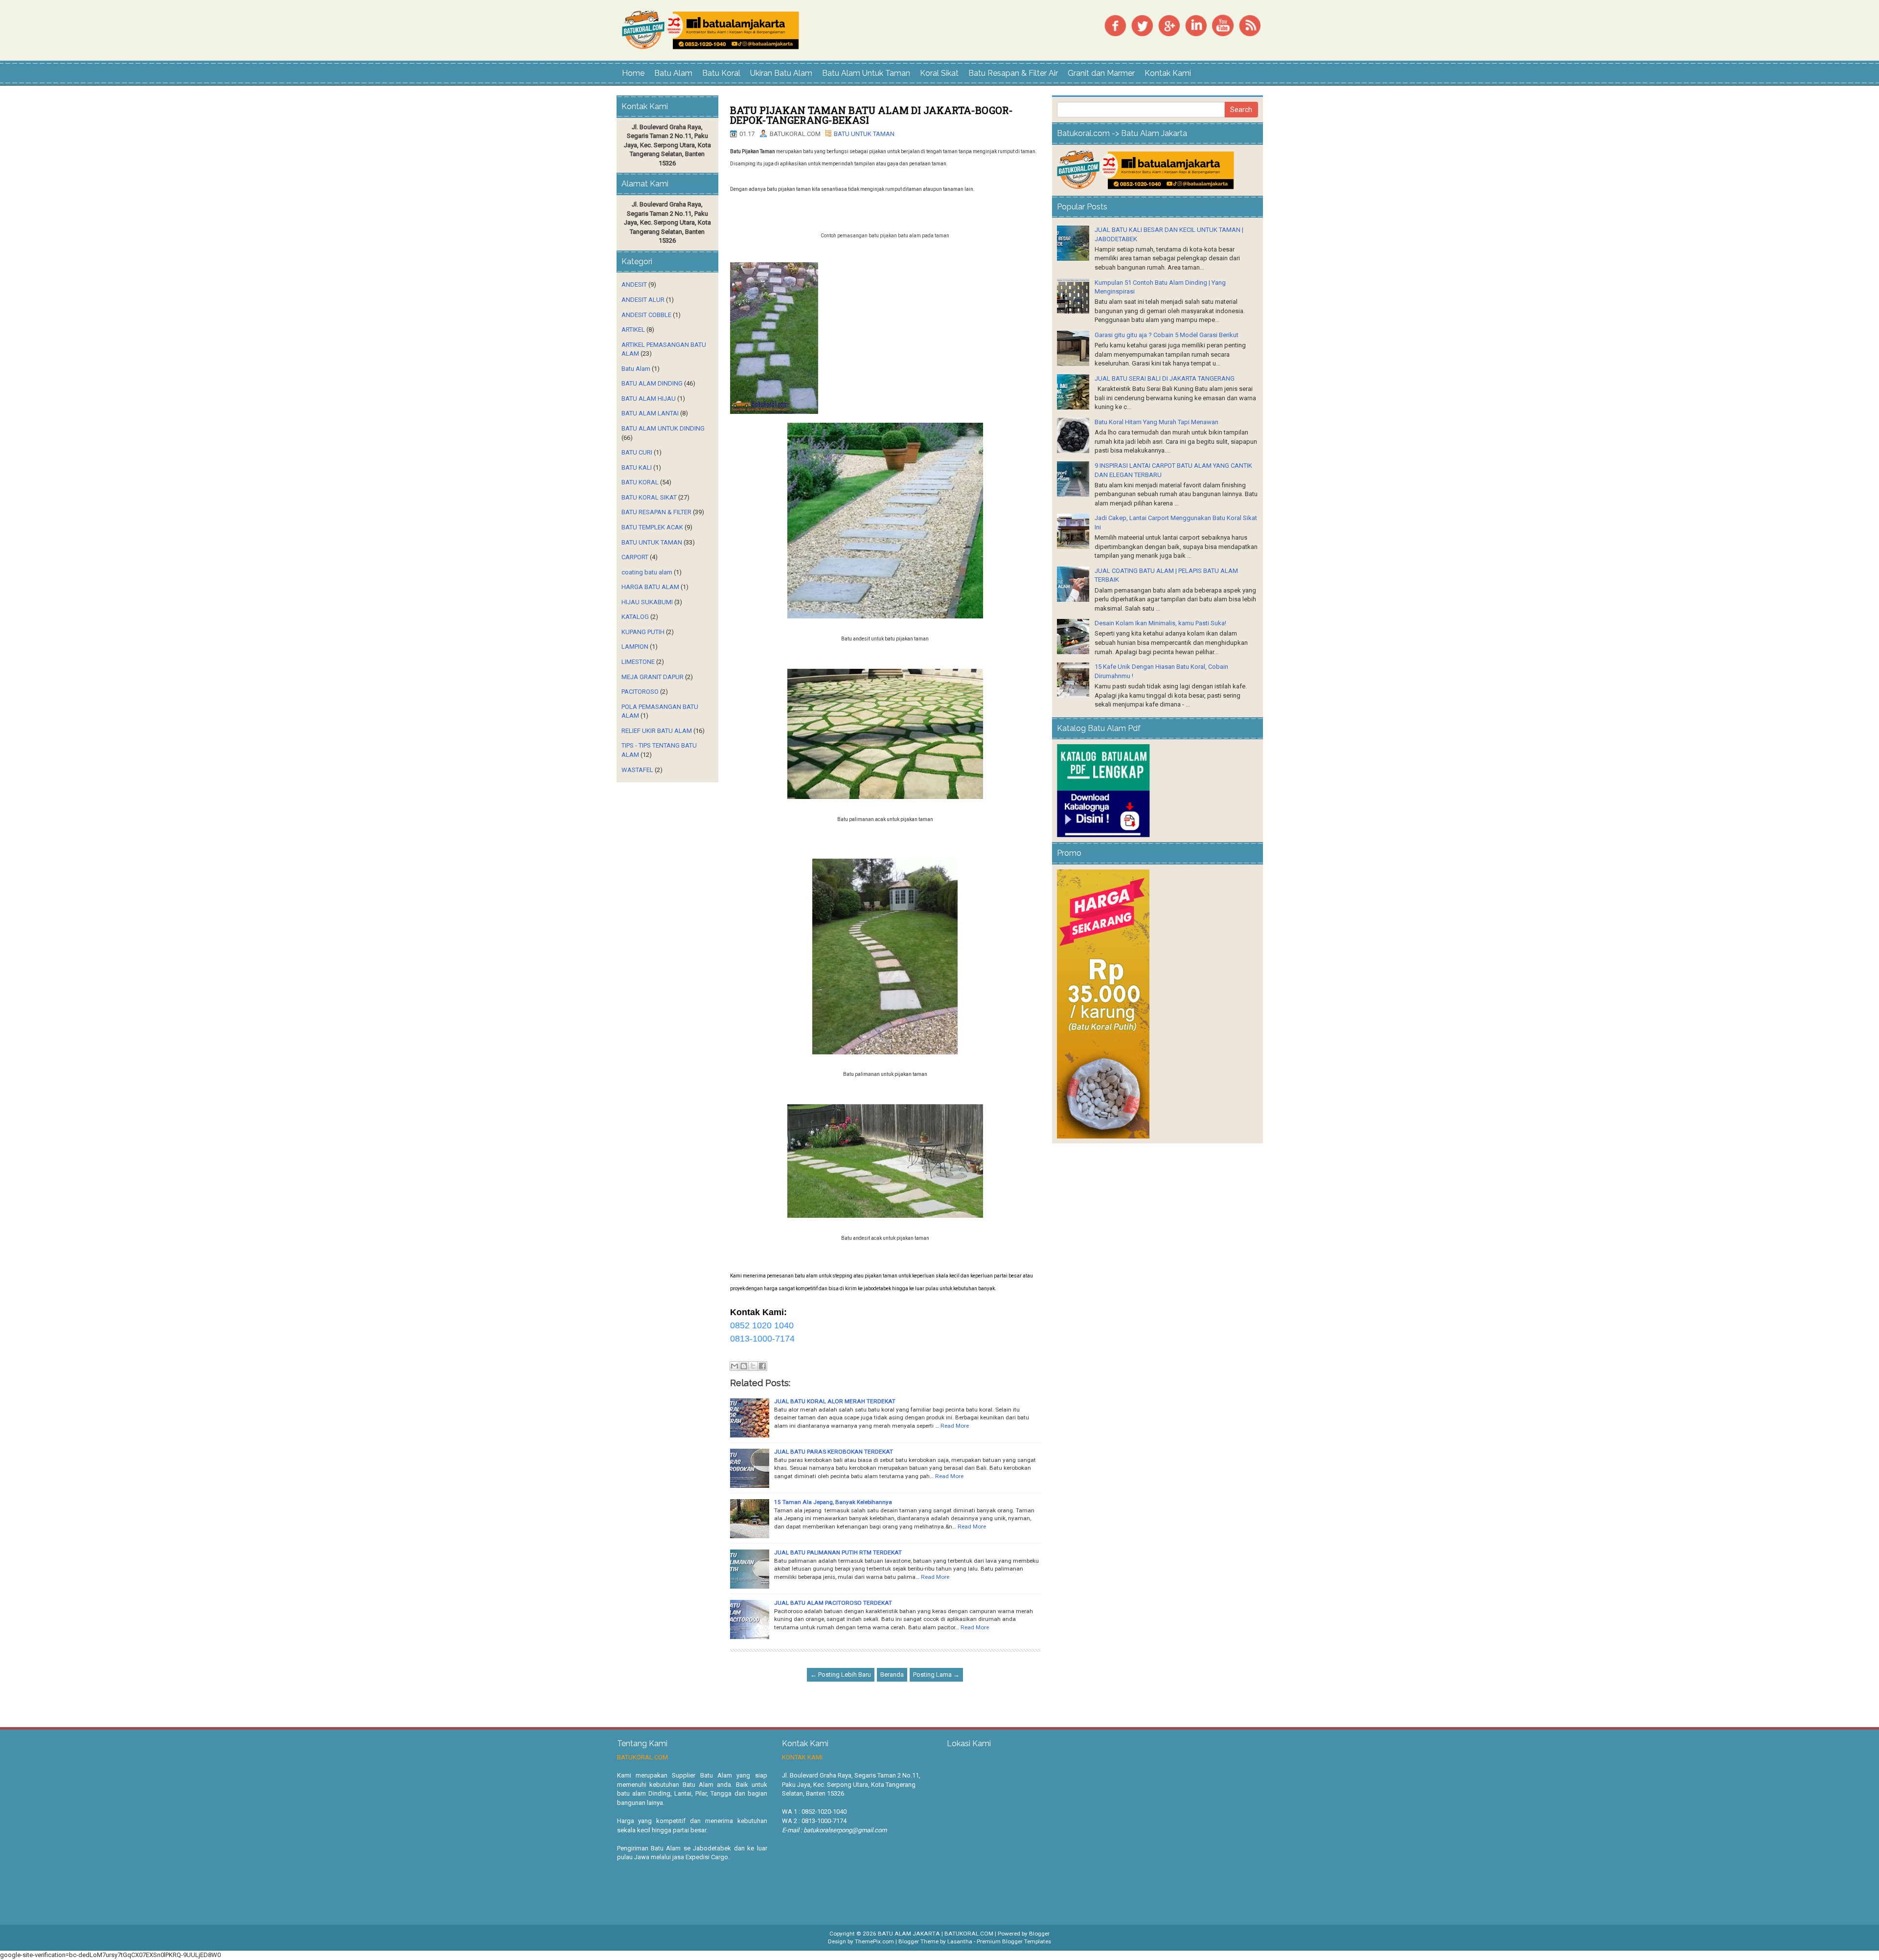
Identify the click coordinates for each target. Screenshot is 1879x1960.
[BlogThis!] (744, 1366)
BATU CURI (637, 452)
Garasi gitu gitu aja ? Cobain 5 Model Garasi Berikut (1167, 335)
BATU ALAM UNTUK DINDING (663, 428)
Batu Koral (721, 73)
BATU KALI (637, 467)
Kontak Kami (1168, 73)
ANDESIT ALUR (643, 300)
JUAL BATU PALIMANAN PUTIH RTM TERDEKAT (838, 1552)
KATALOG (635, 617)
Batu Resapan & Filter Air (1013, 73)
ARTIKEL (633, 330)
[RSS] (1250, 25)
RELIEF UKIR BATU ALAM (657, 731)
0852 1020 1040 (762, 1325)
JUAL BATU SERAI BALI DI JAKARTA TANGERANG (1165, 378)
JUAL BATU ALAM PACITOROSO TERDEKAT (833, 1603)
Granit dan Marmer (1101, 73)
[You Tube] (1223, 25)
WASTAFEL (637, 770)
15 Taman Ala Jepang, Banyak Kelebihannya (833, 1502)
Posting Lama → (936, 1675)
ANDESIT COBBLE (646, 315)
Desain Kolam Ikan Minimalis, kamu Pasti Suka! (1160, 623)
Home (633, 73)
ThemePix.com (874, 1941)
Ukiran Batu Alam (781, 73)
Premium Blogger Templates (1014, 1941)
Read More (955, 1426)
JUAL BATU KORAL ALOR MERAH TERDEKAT (835, 1401)
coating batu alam (647, 572)
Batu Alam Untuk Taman (866, 73)
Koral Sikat (939, 73)
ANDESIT (634, 285)
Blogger (1039, 1934)
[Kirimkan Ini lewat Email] (734, 1366)
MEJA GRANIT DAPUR (653, 677)
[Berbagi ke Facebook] (762, 1366)
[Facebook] (1115, 25)
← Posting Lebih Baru (841, 1675)
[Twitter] (1142, 25)
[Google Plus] (1169, 25)
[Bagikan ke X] (753, 1366)
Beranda (892, 1675)
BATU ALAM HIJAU (649, 399)
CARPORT (635, 557)
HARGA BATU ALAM (650, 587)
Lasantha (960, 1941)
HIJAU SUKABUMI (647, 602)
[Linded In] (1196, 25)
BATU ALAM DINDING (652, 383)
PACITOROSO (640, 692)
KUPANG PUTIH (643, 632)
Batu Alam (673, 73)
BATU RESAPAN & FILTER (656, 512)
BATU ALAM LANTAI (650, 413)
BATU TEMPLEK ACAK (652, 527)
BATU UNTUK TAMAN (864, 134)
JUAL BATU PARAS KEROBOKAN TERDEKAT (834, 1452)
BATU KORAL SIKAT (649, 497)
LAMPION (635, 647)
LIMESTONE (638, 662)
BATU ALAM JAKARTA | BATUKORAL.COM (936, 1934)
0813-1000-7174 (762, 1339)
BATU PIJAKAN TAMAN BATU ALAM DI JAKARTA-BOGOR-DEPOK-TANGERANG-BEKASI (871, 115)
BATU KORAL (640, 482)
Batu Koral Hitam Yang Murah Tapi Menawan (1157, 422)
